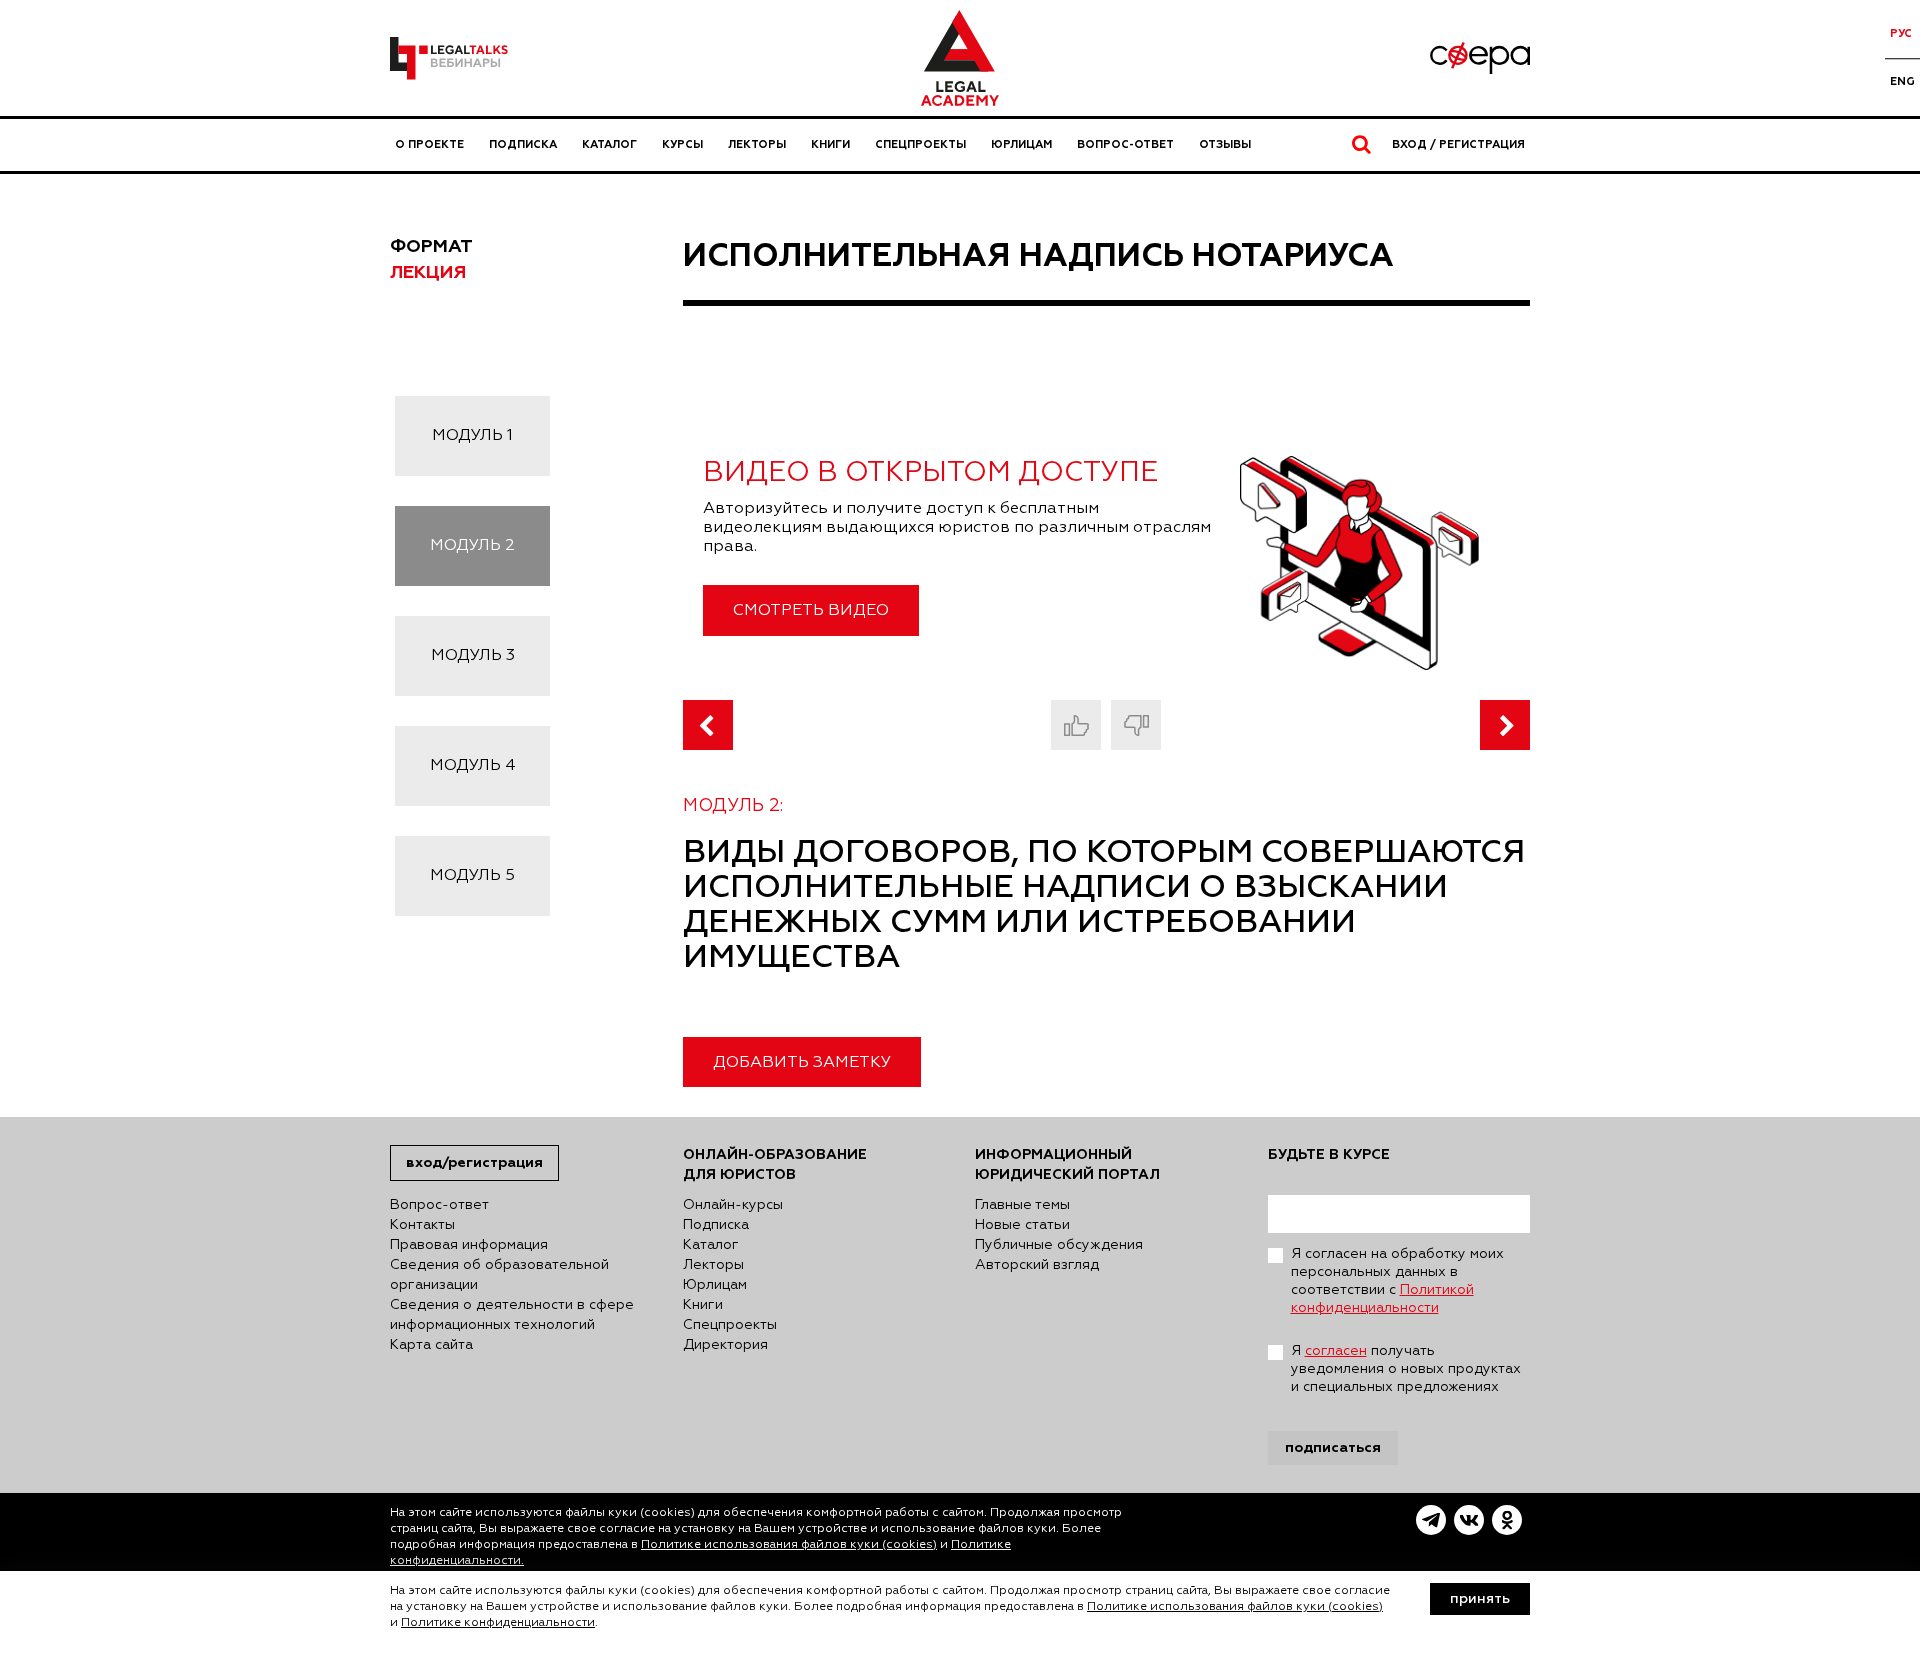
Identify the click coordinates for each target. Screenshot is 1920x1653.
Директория (725, 1345)
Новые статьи (1022, 1225)
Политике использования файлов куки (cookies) (789, 1545)
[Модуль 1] (708, 725)
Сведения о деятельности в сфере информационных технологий (512, 1315)
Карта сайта (431, 1345)
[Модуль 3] (1505, 725)
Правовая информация (469, 1245)
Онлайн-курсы (733, 1205)
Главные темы (1022, 1205)
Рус (1901, 33)
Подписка (523, 144)
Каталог (609, 144)
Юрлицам (1021, 144)
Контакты (422, 1225)
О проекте (429, 144)
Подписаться (1333, 1447)
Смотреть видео (811, 611)
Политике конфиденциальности (498, 1623)
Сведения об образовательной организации (499, 1275)
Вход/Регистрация (474, 1162)
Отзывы (1225, 144)
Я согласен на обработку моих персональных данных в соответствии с (1397, 1281)
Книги (830, 144)
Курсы (682, 144)
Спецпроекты (920, 144)
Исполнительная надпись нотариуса (1038, 256)
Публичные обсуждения (1059, 1245)
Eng (1902, 81)
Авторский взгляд (1037, 1265)
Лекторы (757, 144)
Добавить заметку (802, 1063)
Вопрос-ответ (1125, 144)
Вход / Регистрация (1458, 144)
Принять (1480, 1599)
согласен (1336, 1351)
